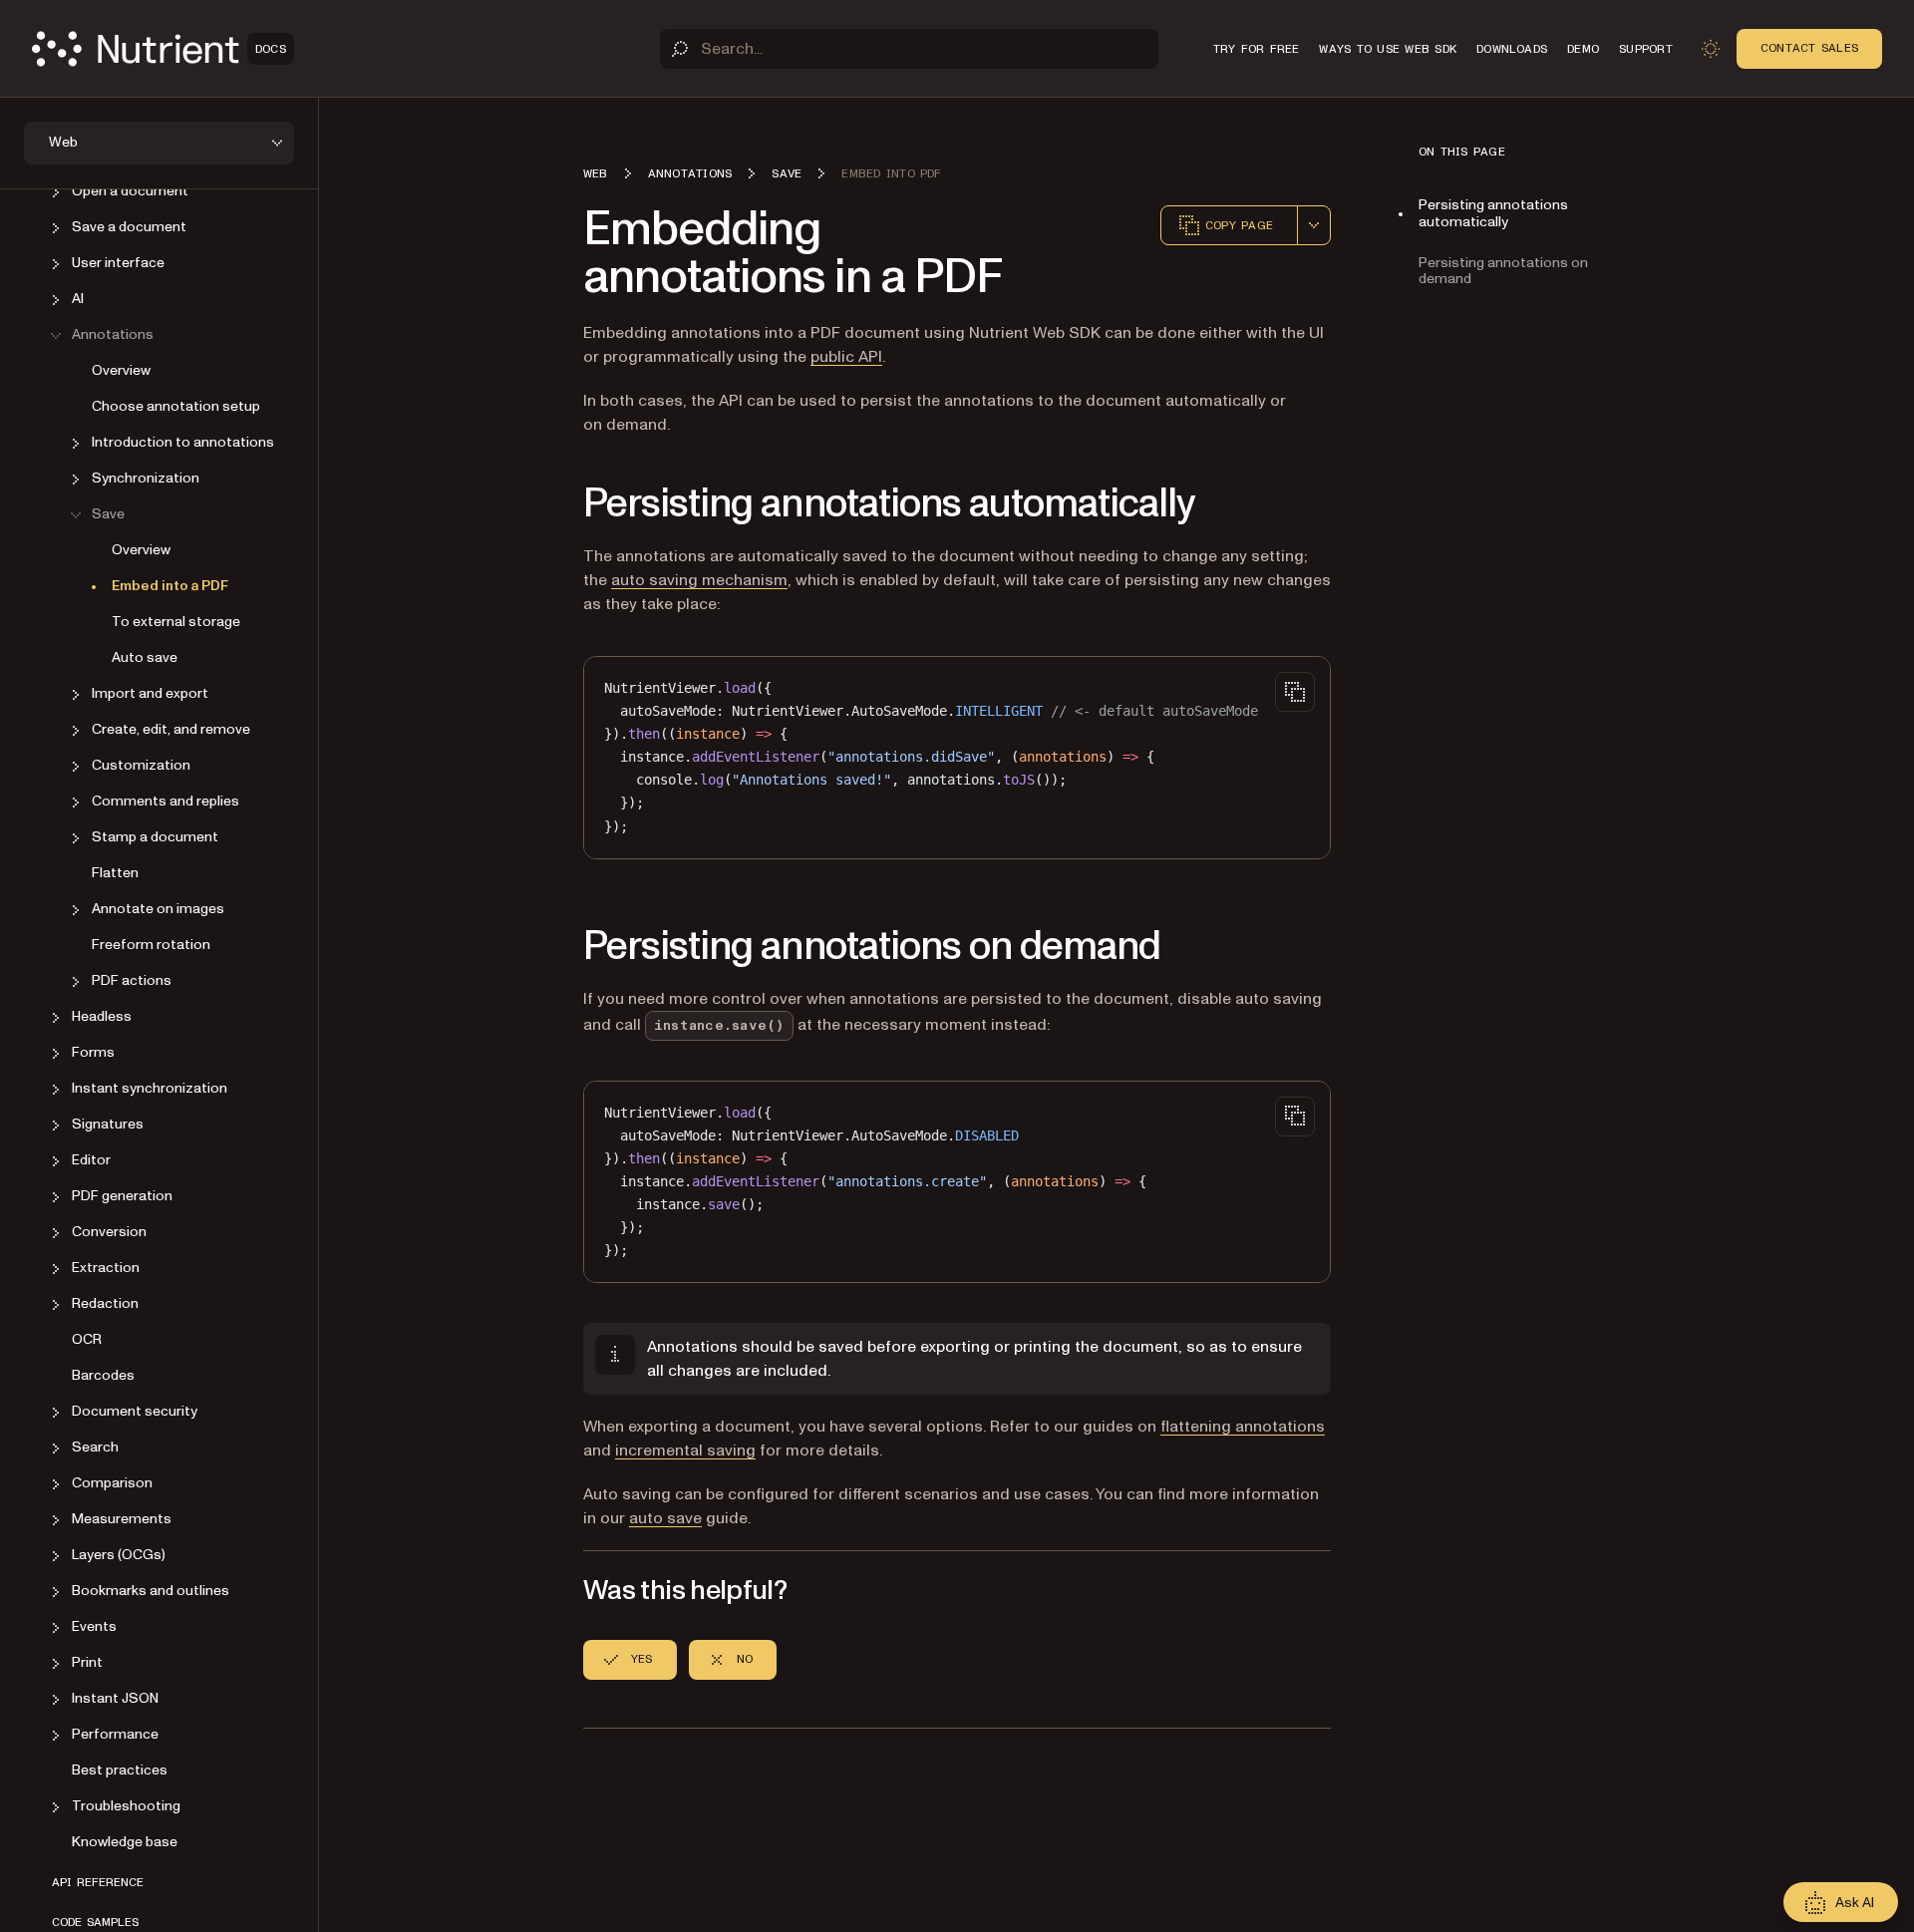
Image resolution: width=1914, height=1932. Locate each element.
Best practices (120, 1771)
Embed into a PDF (170, 587)
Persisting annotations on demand (1503, 271)
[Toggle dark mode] (1711, 49)
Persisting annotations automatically (1493, 213)
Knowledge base (125, 1843)
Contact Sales (1809, 48)
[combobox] (1314, 225)
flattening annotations (1243, 1427)
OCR (87, 1340)
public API (846, 357)
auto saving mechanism (699, 580)
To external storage (176, 623)
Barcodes (103, 1376)
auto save (665, 1518)
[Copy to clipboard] (1295, 692)
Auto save (145, 658)
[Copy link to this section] (555, 504)
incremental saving (685, 1450)
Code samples (95, 1923)
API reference (98, 1883)
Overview (121, 371)
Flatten (115, 874)
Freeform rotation (151, 946)
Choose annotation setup (176, 407)
